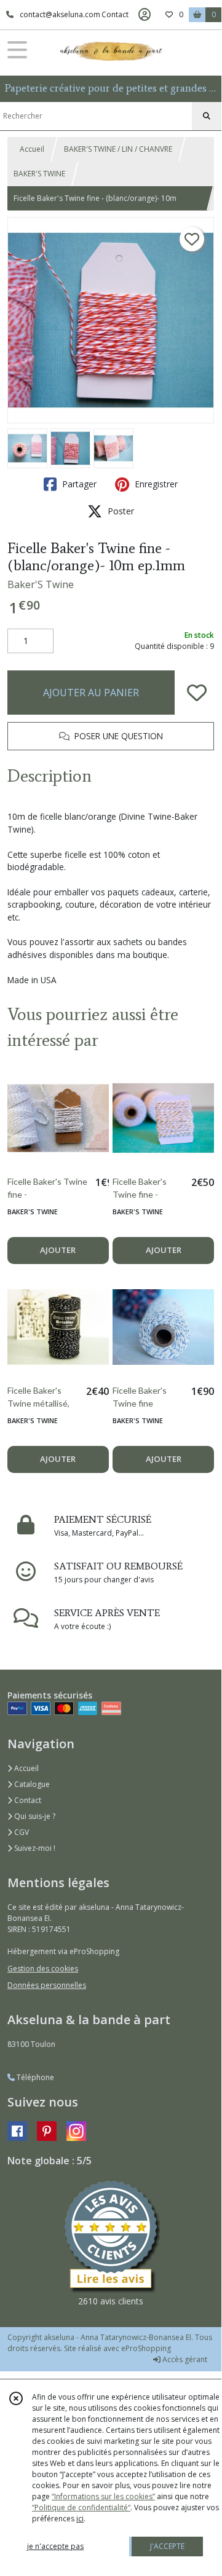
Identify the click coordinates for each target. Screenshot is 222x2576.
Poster (120, 511)
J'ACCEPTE (167, 2546)
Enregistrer (155, 484)
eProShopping (146, 2348)
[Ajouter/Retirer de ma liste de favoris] (197, 693)
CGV (21, 1832)
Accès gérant (184, 2359)
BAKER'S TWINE (39, 174)
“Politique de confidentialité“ (81, 2507)
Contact (115, 14)
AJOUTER (58, 1250)
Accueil (32, 149)
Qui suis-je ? (34, 1816)
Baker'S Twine (41, 584)
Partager (78, 484)
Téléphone (34, 2077)
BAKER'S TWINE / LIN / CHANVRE (118, 149)
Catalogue (31, 1784)
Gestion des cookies (43, 1969)
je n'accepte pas (55, 2546)
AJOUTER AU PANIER (91, 693)
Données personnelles (47, 1985)
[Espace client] (145, 15)
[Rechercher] (207, 116)
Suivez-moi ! (34, 1848)
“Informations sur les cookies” (103, 2496)
